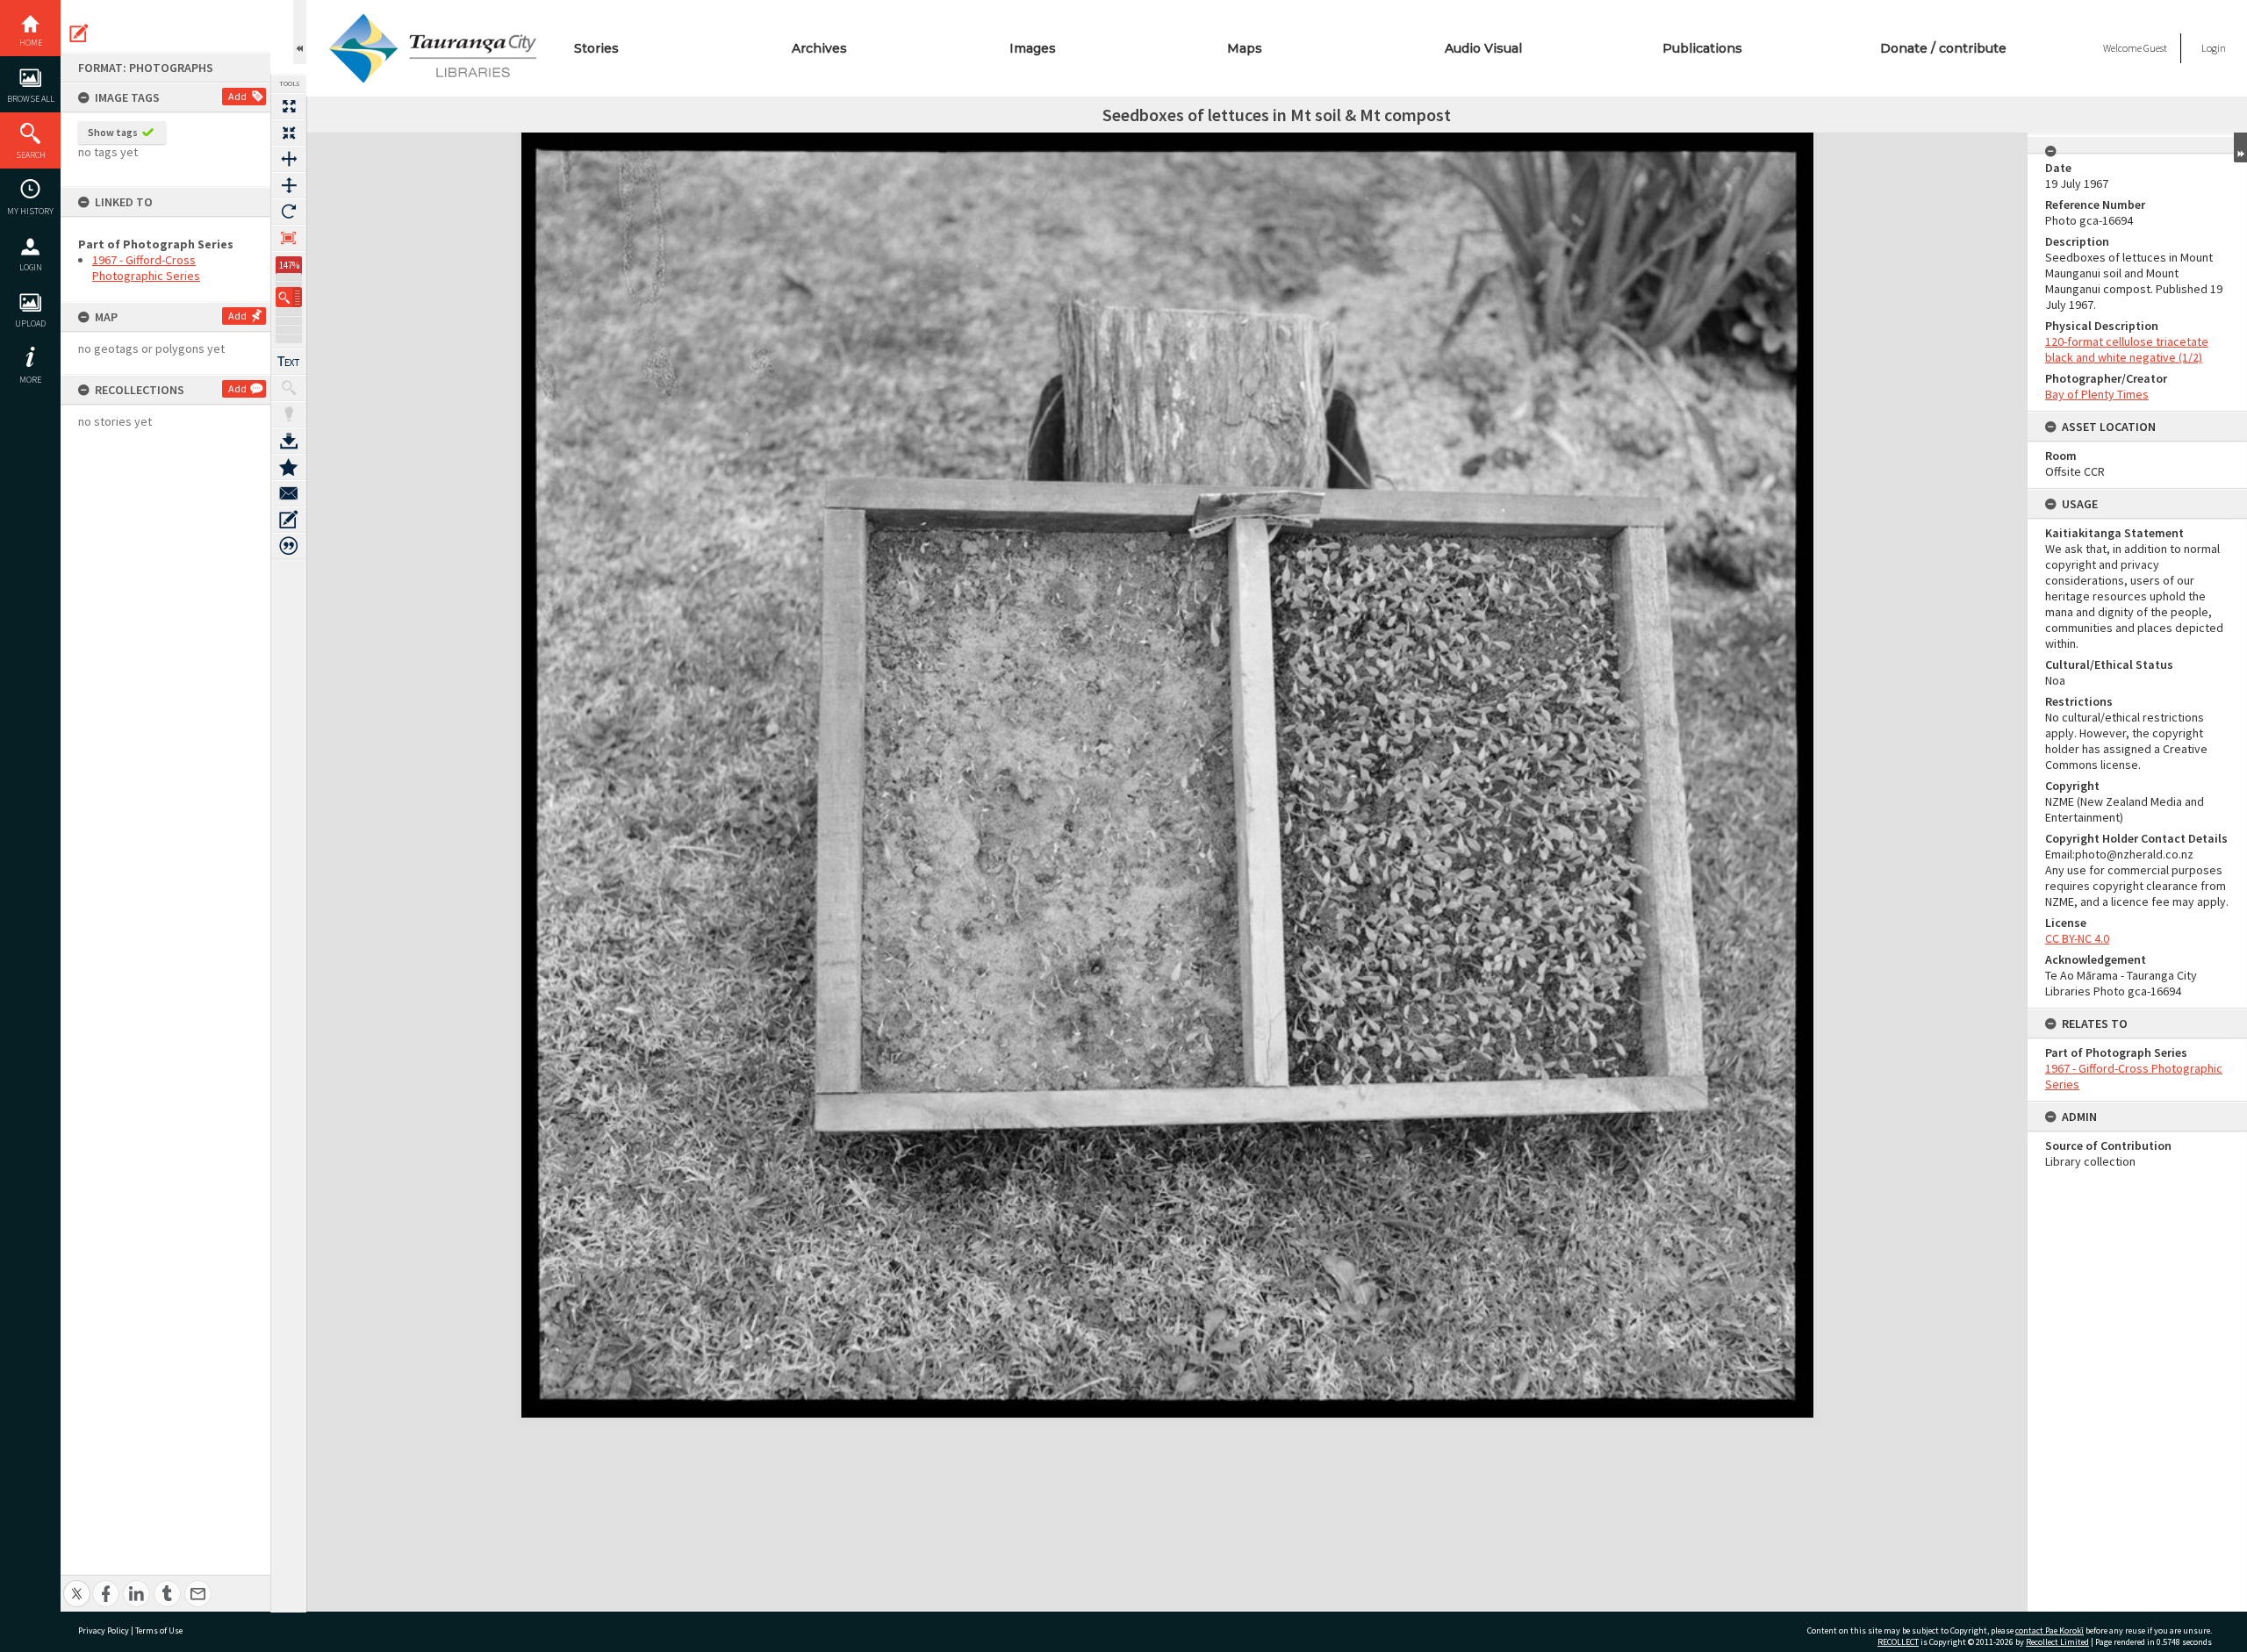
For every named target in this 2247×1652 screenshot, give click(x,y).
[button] (289, 297)
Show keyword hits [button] (289, 388)
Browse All (31, 99)
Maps (1245, 48)
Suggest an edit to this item (79, 33)
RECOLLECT (1898, 1642)
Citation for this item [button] (289, 546)
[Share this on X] (77, 1584)
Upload (30, 323)
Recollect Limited (2057, 1642)
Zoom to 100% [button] (289, 238)
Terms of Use (159, 1630)
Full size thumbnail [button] (289, 106)
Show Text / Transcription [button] (289, 362)
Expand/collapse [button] (2240, 147)
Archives (819, 48)
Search (31, 155)
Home (31, 43)
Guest (2155, 48)
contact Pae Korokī (2050, 1630)
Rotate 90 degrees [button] (289, 212)
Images (1033, 48)
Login (31, 267)
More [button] (30, 380)
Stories (596, 48)
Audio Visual (1483, 48)
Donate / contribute (1943, 48)
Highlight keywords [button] (289, 414)
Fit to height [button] (289, 185)
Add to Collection (289, 467)
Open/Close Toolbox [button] (300, 32)
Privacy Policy (104, 1630)
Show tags (113, 132)
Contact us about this (289, 493)
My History (30, 211)
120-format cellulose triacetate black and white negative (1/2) (2127, 349)
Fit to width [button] (289, 159)
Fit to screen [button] (289, 133)
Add (237, 96)
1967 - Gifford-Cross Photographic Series (146, 268)
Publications (1702, 48)
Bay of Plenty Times (2097, 394)
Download (289, 441)
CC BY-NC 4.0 (2077, 938)
